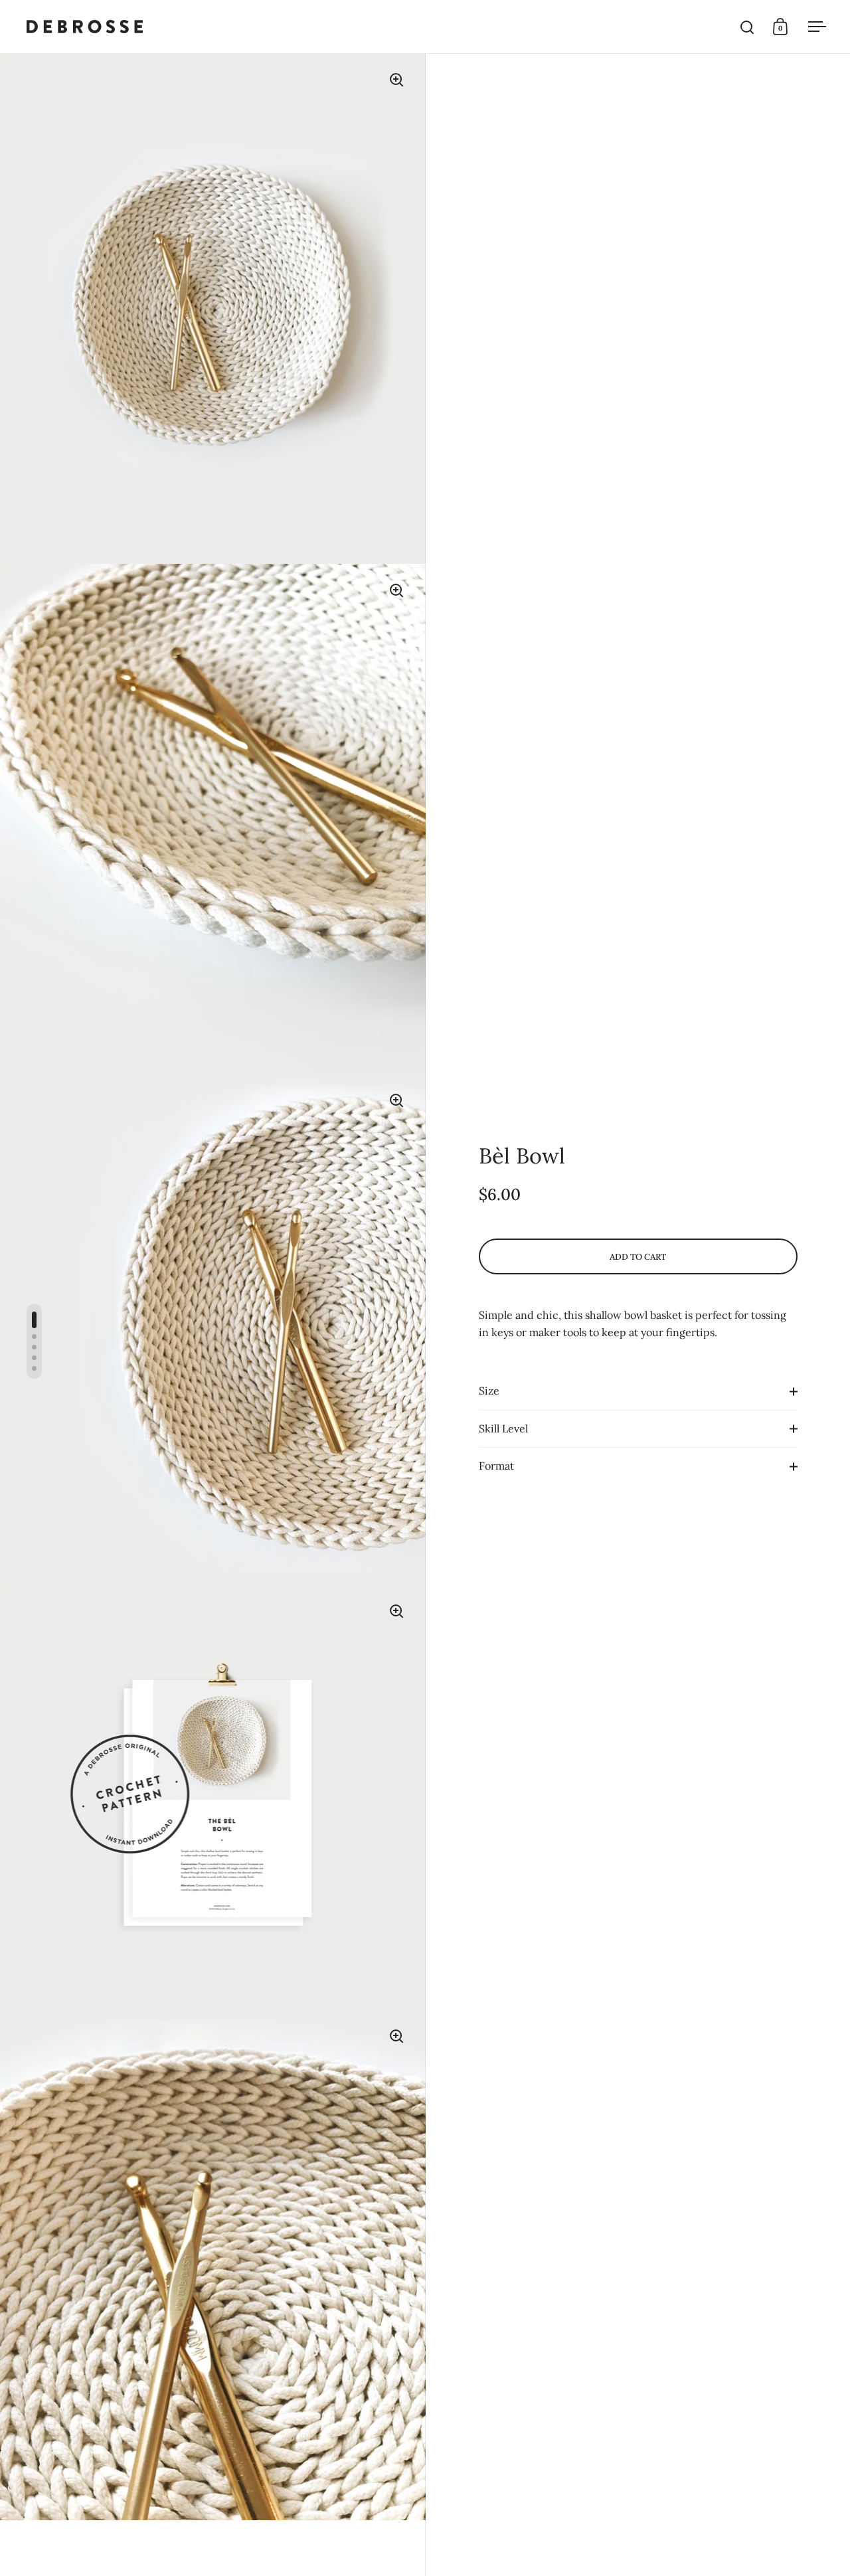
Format (496, 1466)
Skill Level (503, 1428)
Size (489, 1391)
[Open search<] (747, 27)
